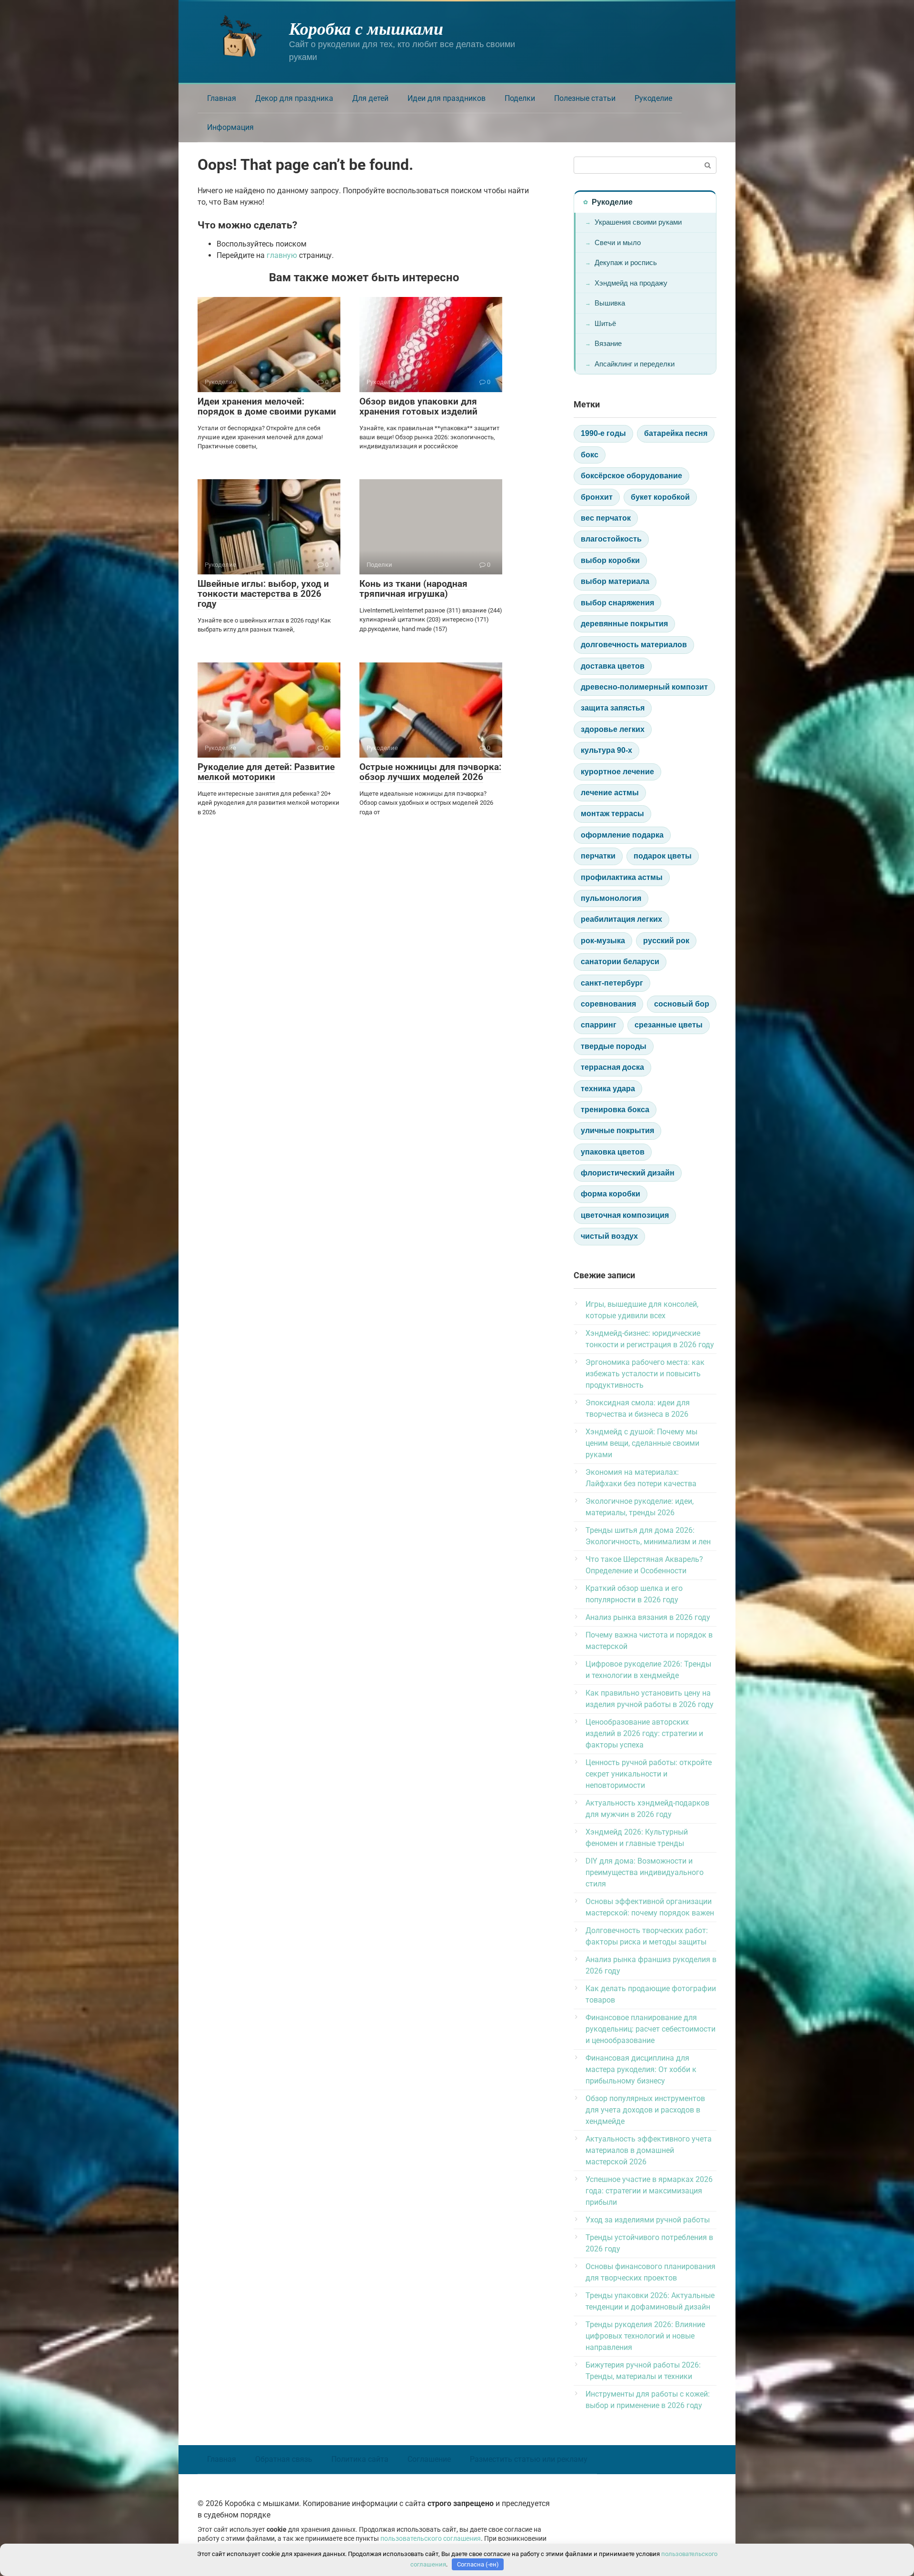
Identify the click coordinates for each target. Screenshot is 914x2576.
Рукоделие (653, 98)
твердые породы (614, 1046)
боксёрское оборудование (631, 476)
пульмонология (611, 898)
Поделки (520, 98)
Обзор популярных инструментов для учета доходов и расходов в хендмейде (645, 2110)
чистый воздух (609, 1236)
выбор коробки (610, 560)
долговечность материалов (634, 645)
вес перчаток (606, 518)
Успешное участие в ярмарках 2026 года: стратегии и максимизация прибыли (649, 2191)
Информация (230, 127)
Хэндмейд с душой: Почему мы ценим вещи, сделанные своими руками (642, 1443)
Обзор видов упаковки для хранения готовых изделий (418, 406)
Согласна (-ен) (478, 2564)
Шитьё (605, 323)
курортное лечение (617, 772)
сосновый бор (682, 1004)
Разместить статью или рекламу (529, 2459)
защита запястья (613, 708)
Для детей (370, 98)
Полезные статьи (585, 98)
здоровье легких (613, 729)
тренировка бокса (615, 1110)
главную (282, 255)
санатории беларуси (620, 962)
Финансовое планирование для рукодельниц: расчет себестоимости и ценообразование (651, 2029)
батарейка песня (676, 433)
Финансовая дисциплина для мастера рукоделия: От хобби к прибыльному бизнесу (641, 2069)
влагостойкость (611, 539)
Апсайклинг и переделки (635, 364)
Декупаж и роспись (626, 262)
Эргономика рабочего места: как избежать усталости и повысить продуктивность (645, 1374)
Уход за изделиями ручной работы (648, 2220)
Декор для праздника (294, 98)
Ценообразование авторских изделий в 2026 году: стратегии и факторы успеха (644, 1733)
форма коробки (611, 1194)
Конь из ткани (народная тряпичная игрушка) (413, 589)
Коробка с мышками (366, 28)
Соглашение (429, 2459)
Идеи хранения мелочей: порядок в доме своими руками (267, 406)
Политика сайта (360, 2459)
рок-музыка (603, 941)
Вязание (608, 343)
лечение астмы (610, 793)
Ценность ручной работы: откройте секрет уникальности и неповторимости (649, 1774)
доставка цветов (613, 666)
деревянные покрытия (624, 624)
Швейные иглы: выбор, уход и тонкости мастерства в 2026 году (263, 594)
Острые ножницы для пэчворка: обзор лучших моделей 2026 (430, 772)
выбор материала (615, 581)
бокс (590, 455)
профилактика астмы (622, 877)
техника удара (608, 1089)
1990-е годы (603, 433)
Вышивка (610, 303)
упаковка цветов (613, 1152)
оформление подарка (622, 835)
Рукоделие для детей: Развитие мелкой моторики (266, 772)
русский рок (666, 941)
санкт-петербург (612, 983)
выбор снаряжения (617, 603)
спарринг (599, 1025)
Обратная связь (284, 2459)
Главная (222, 98)
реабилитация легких (621, 919)
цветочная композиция (625, 1215)
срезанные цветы (669, 1025)
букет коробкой (660, 497)
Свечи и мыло (618, 242)
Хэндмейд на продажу (631, 283)
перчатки (598, 856)
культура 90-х (606, 750)
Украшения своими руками (638, 222)
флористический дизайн (628, 1173)
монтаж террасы (612, 814)
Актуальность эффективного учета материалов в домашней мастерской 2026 (649, 2150)
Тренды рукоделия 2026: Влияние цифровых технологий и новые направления (645, 2336)
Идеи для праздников (447, 98)
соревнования (608, 1004)
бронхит (597, 497)
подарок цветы (663, 856)
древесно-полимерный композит (644, 687)
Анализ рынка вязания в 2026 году (648, 1617)
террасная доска (612, 1067)
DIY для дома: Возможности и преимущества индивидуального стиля (645, 1872)
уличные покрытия (617, 1130)
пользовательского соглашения (431, 2539)
